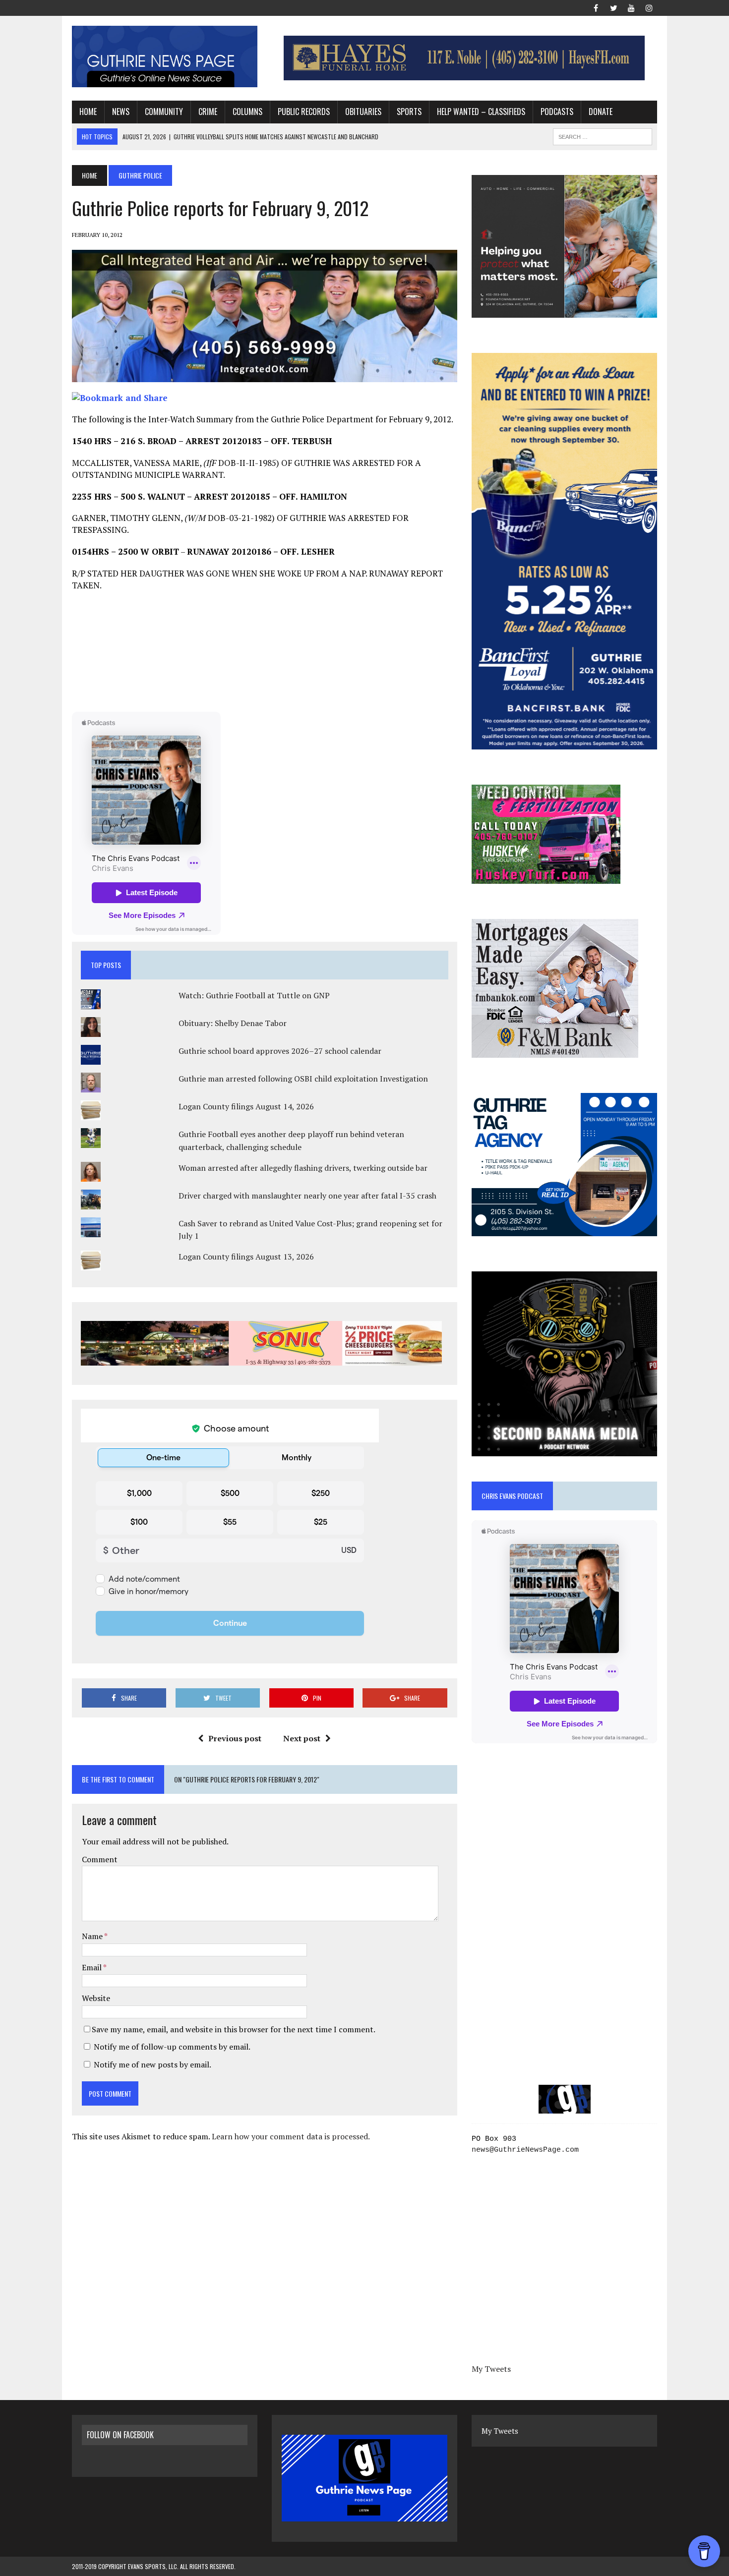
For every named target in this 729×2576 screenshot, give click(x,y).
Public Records (304, 112)
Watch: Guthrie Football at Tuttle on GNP (254, 995)
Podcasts (557, 112)
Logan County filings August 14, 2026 (246, 1106)
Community (164, 112)
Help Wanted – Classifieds (481, 112)
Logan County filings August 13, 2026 (246, 1257)
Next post (302, 1738)
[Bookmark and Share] (120, 398)
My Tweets (491, 2369)
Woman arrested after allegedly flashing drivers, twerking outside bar (303, 1168)
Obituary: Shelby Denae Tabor (233, 1023)
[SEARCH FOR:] (603, 135)
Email (92, 1967)
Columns (247, 112)
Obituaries (363, 112)
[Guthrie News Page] (165, 57)
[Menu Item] (596, 7)
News (121, 112)
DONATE (601, 112)
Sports (409, 112)
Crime (208, 112)
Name (93, 1936)
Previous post (235, 1738)
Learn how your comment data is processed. (291, 2136)
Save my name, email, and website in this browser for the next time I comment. (234, 2029)
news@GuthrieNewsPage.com (525, 2150)
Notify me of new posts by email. (152, 2064)
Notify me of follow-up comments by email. (172, 2047)
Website (96, 1998)
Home (88, 112)
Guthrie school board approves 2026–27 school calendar (280, 1051)
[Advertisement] (264, 651)
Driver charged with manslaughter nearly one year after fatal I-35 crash (307, 1196)
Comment (100, 1859)
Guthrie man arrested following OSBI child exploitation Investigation (303, 1079)
